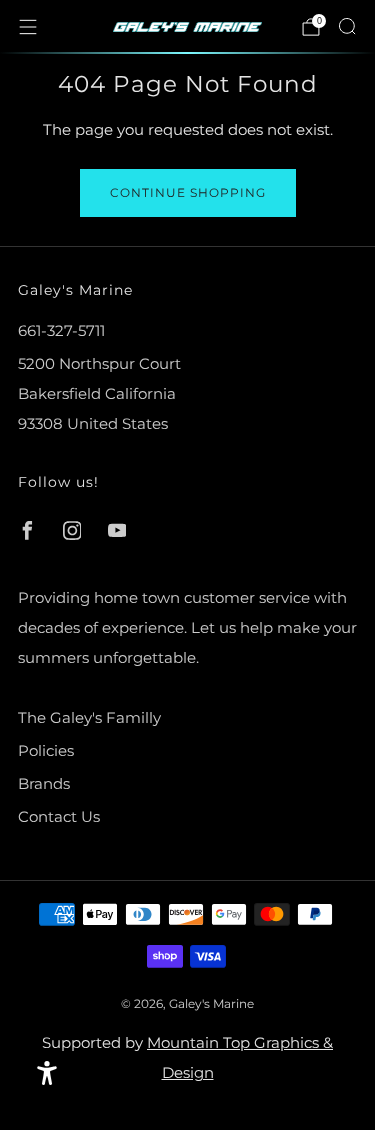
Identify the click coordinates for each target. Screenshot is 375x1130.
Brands (44, 783)
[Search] (347, 26)
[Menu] (28, 27)
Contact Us (59, 816)
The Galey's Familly (89, 717)
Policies (46, 750)
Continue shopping (188, 192)
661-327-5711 (61, 330)
